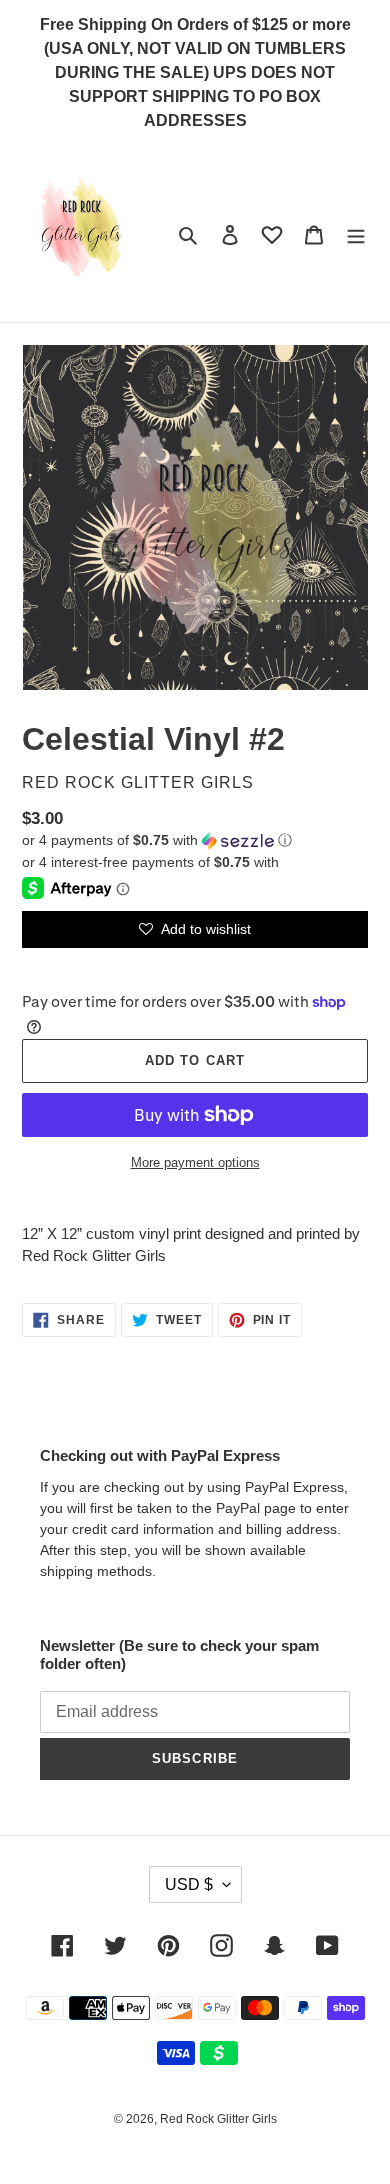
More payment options (195, 1162)
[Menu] (356, 234)
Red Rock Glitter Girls (218, 2119)
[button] (157, 840)
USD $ (189, 1884)
